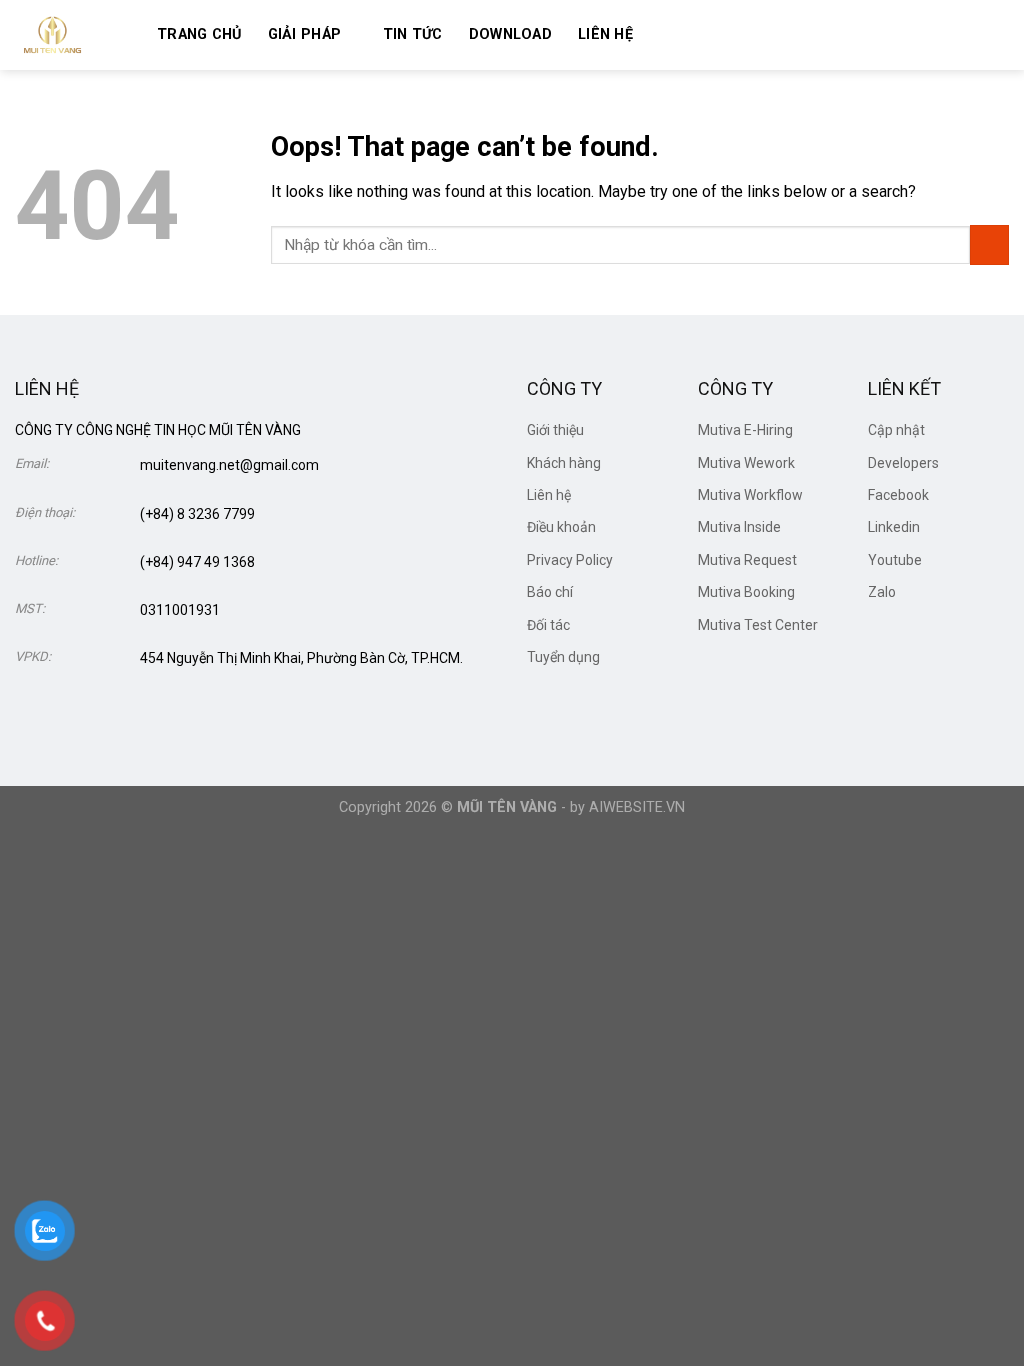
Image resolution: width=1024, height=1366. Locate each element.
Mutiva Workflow (750, 495)
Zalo (882, 592)
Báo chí (550, 592)
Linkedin (894, 527)
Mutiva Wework (746, 463)
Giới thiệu (555, 430)
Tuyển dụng (563, 657)
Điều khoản (561, 527)
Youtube (895, 560)
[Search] (667, 34)
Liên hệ (605, 34)
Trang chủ (199, 34)
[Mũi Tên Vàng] (71, 35)
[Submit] (989, 244)
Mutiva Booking (746, 592)
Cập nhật (896, 430)
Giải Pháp (305, 34)
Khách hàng (564, 463)
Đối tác (548, 625)
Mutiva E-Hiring (745, 430)
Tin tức (413, 34)
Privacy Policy (570, 560)
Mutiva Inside (739, 527)
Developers (903, 463)
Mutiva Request (747, 560)
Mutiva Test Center (758, 625)
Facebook (898, 495)
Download (510, 34)
